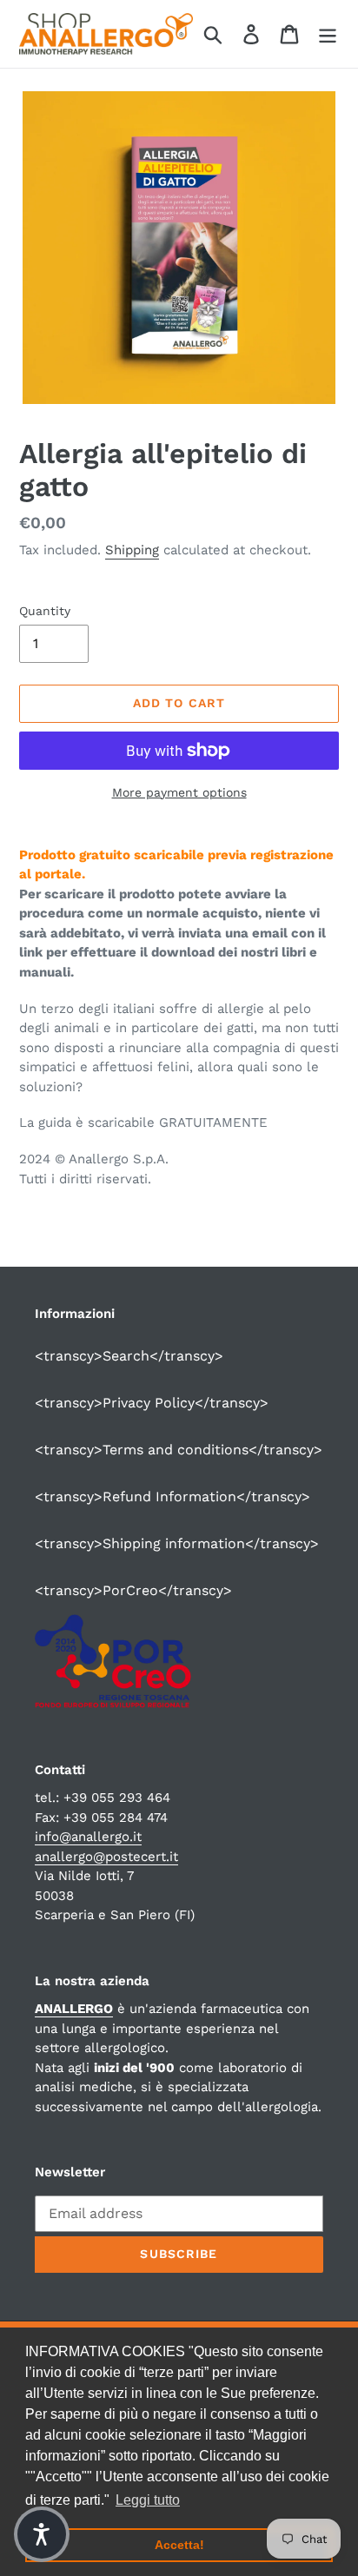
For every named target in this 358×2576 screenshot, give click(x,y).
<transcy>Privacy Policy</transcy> (152, 1403)
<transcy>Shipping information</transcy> (177, 1543)
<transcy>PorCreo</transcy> (133, 1590)
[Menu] (328, 34)
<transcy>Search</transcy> (129, 1356)
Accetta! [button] (179, 2545)
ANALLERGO (74, 2009)
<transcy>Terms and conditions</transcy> (179, 1450)
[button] (42, 2534)
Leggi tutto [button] (148, 2500)
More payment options (179, 792)
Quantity (45, 611)
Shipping (132, 550)
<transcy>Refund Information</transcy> (172, 1497)
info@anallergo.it (88, 1837)
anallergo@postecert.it (106, 1857)
